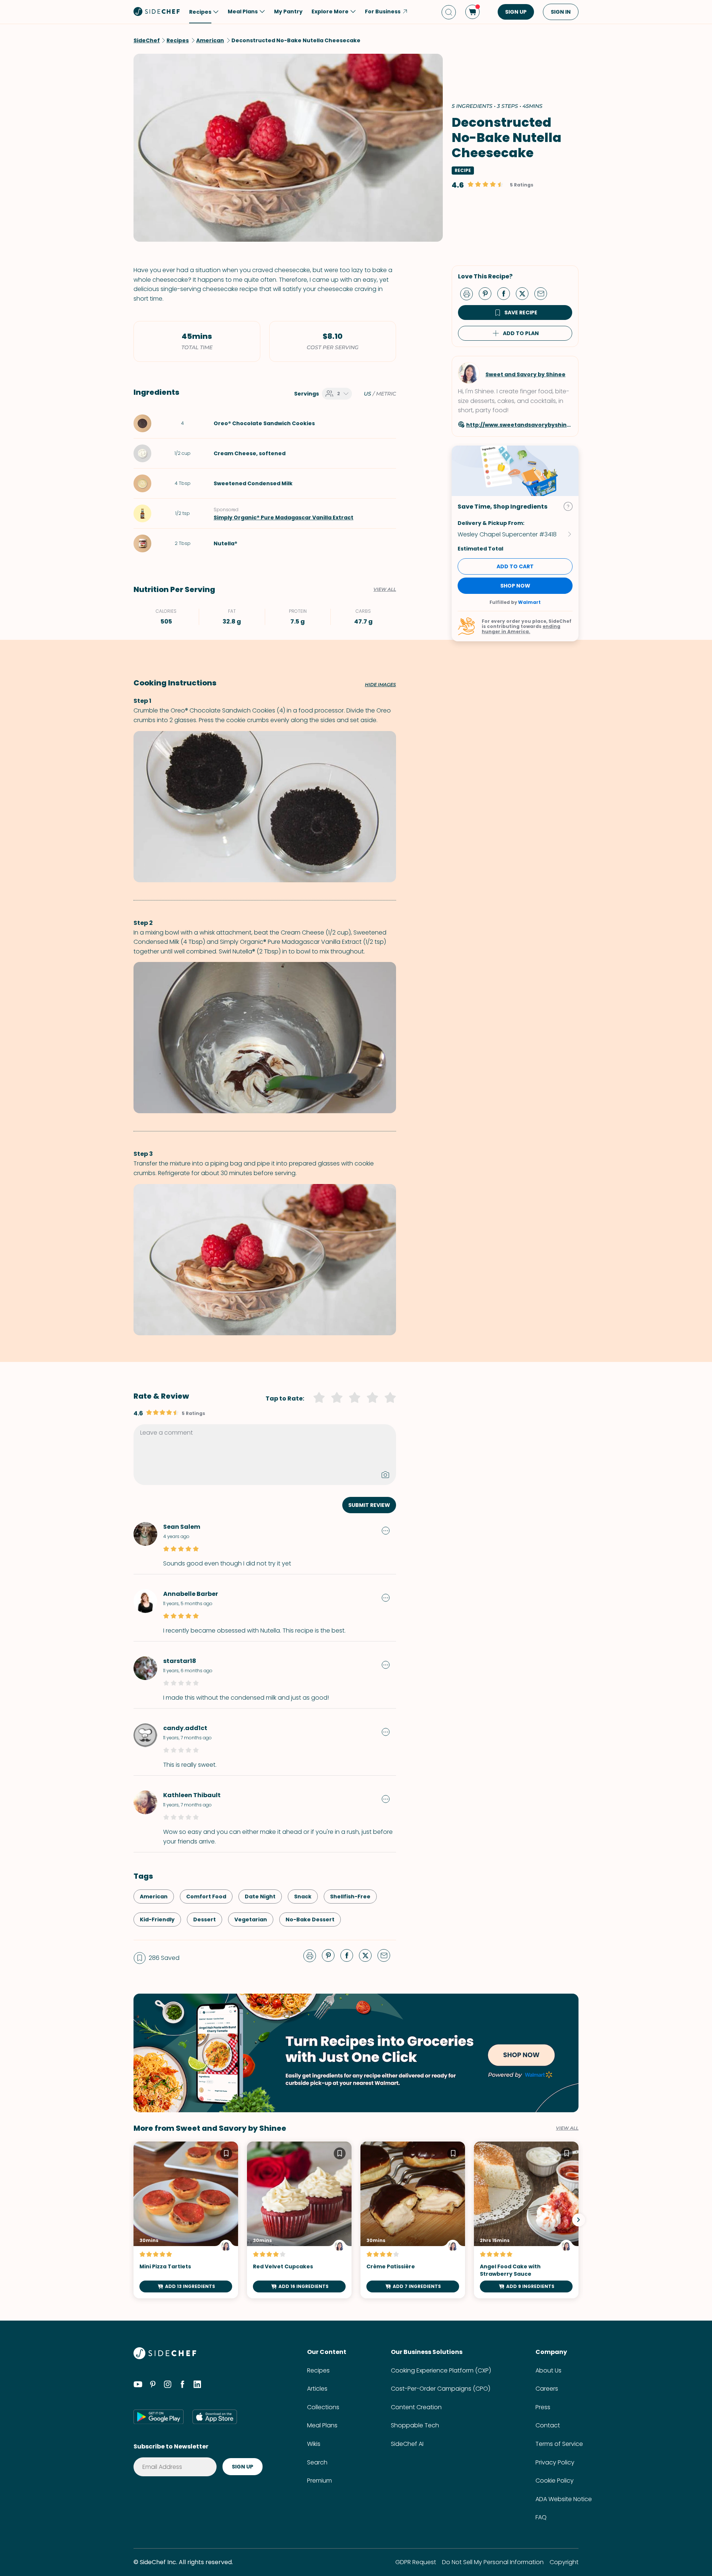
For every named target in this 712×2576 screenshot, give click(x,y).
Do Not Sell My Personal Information (493, 2562)
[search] (449, 12)
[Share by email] (544, 293)
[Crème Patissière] (413, 2220)
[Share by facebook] (507, 293)
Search (317, 2462)
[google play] (159, 2417)
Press (543, 2407)
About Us (548, 2370)
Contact (548, 2425)
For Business (383, 11)
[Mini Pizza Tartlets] (186, 2220)
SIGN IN (561, 12)
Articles (317, 2389)
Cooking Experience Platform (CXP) (441, 2370)
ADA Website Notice (564, 2499)
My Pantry (288, 11)
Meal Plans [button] (243, 11)
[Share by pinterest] (488, 293)
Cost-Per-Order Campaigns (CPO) (441, 2389)
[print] (468, 293)
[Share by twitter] (525, 293)
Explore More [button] (330, 11)
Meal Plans (322, 2425)
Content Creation (416, 2407)
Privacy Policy (555, 2462)
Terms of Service (559, 2444)
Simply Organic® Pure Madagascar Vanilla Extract (284, 517)
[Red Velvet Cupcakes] (299, 2220)
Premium (319, 2481)
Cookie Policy (555, 2481)
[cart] (472, 12)
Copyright (564, 2562)
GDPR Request (416, 2562)
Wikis (314, 2444)
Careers (547, 2389)
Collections (323, 2407)
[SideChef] (165, 2357)
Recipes (318, 2370)
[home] (157, 11)
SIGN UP (516, 12)
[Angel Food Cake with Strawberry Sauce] (526, 2220)
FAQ (541, 2517)
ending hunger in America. (521, 629)
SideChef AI (407, 2444)
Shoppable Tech (415, 2425)
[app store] (215, 2417)
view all (567, 2128)
